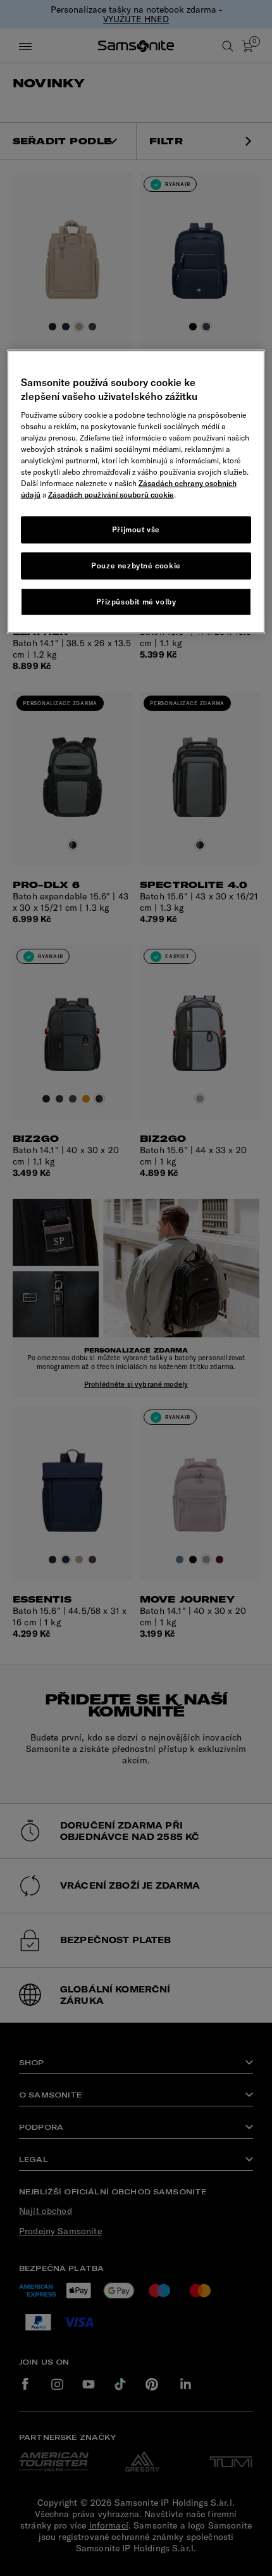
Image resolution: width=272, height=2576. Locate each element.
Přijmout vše (136, 529)
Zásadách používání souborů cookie (111, 495)
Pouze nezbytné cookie (136, 566)
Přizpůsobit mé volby (136, 601)
